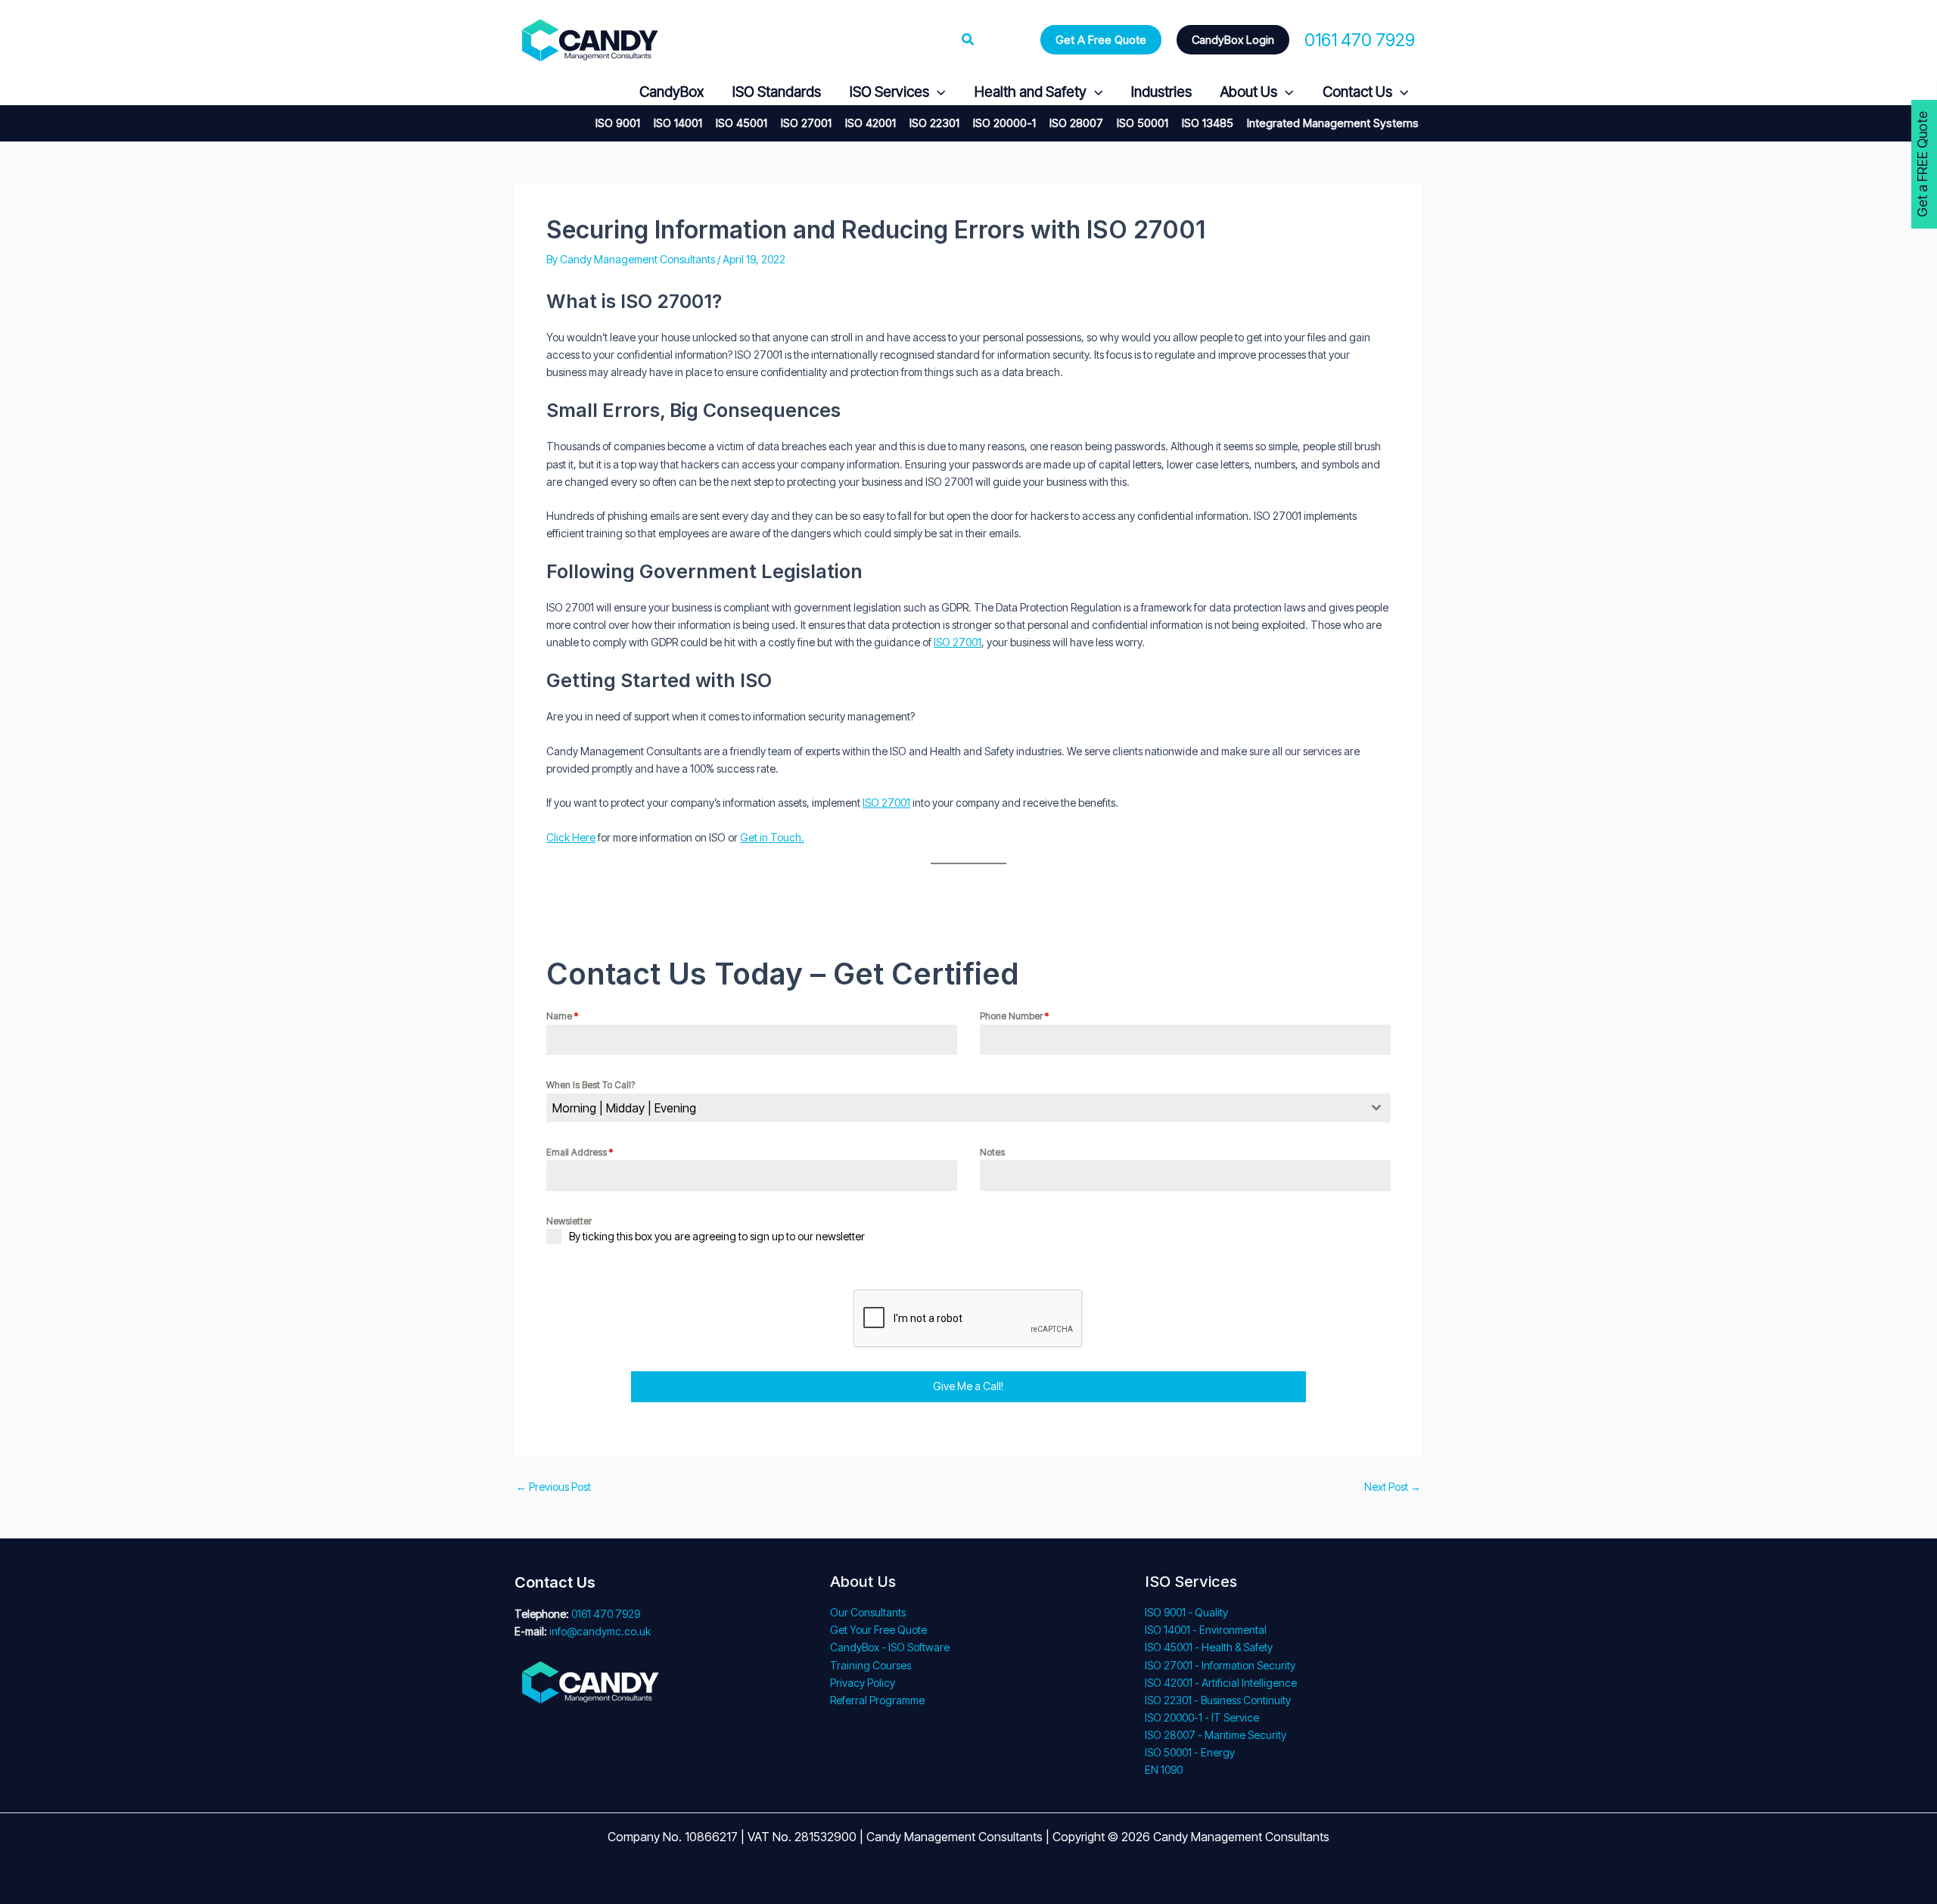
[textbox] (954, 1108)
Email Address (580, 1152)
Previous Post (553, 1487)
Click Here (571, 837)
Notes (992, 1152)
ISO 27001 (958, 642)
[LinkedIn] (597, 93)
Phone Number (1014, 1016)
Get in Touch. (772, 837)
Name (562, 1016)
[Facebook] (524, 93)
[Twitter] (560, 93)
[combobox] (968, 1108)
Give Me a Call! (968, 1386)
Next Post (1393, 1487)
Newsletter (569, 1221)
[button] (968, 40)
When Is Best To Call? (591, 1085)
